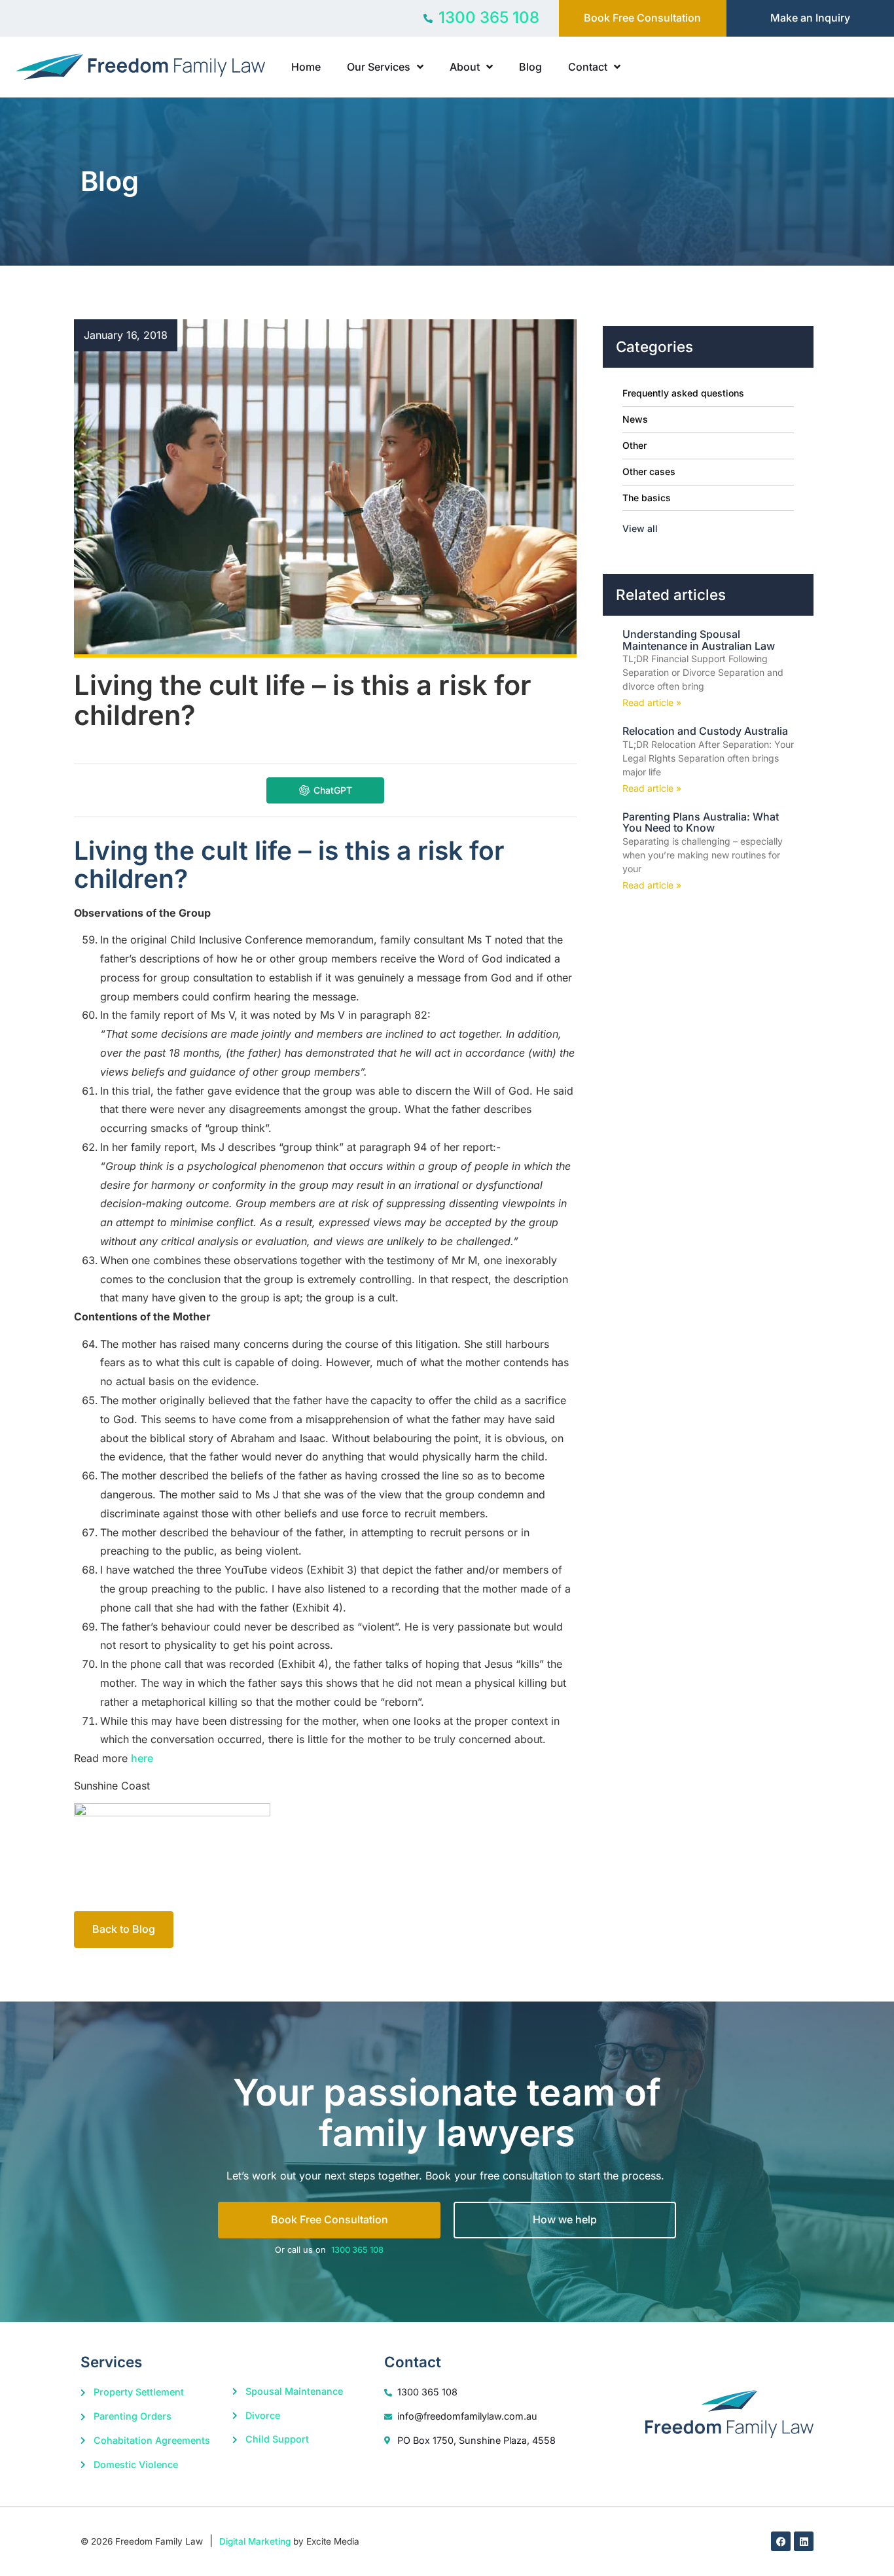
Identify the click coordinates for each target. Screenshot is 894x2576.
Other (635, 445)
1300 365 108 (357, 2250)
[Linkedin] (804, 2541)
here (142, 1758)
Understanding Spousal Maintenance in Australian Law (699, 640)
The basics (647, 498)
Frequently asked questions (683, 393)
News (635, 419)
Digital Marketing (255, 2541)
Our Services (379, 67)
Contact (588, 67)
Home (306, 67)
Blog (530, 67)
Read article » (652, 702)
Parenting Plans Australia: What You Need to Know (701, 822)
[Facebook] (781, 2541)
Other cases (649, 471)
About (465, 67)
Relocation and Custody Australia (705, 731)
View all (640, 528)
